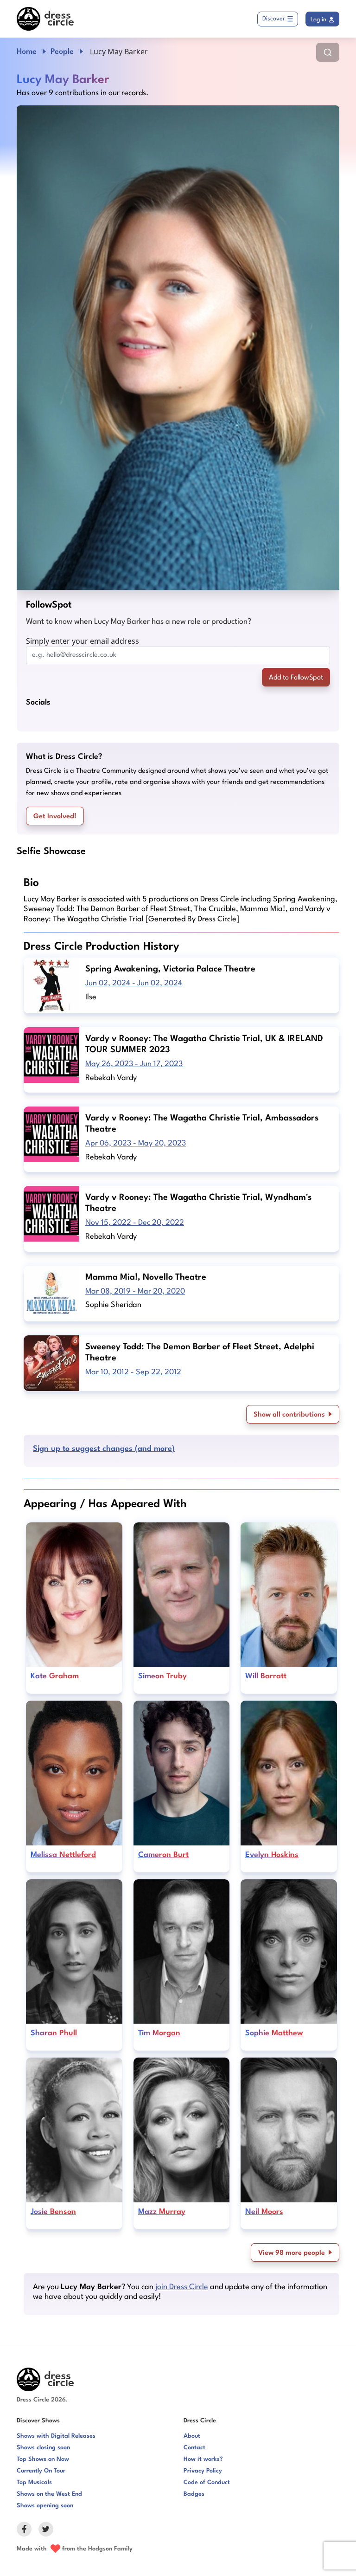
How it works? (203, 2459)
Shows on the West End (49, 2494)
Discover (274, 19)
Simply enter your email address (83, 641)
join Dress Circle (182, 2287)
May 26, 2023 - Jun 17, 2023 (134, 1064)
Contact (194, 2448)
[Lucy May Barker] (178, 348)
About (192, 2436)
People (62, 52)
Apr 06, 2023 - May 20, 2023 (136, 1143)
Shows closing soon (43, 2448)
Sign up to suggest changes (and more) (104, 1449)
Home (27, 52)
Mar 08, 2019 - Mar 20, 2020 (135, 1291)
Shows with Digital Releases (56, 2436)
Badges (194, 2494)
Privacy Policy (203, 2471)
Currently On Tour (41, 2471)
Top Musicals (34, 2482)
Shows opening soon (45, 2506)
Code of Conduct (207, 2482)
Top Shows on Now (43, 2459)
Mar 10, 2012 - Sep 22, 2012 (133, 1372)
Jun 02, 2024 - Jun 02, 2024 (134, 983)
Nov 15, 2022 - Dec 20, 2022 (135, 1223)
